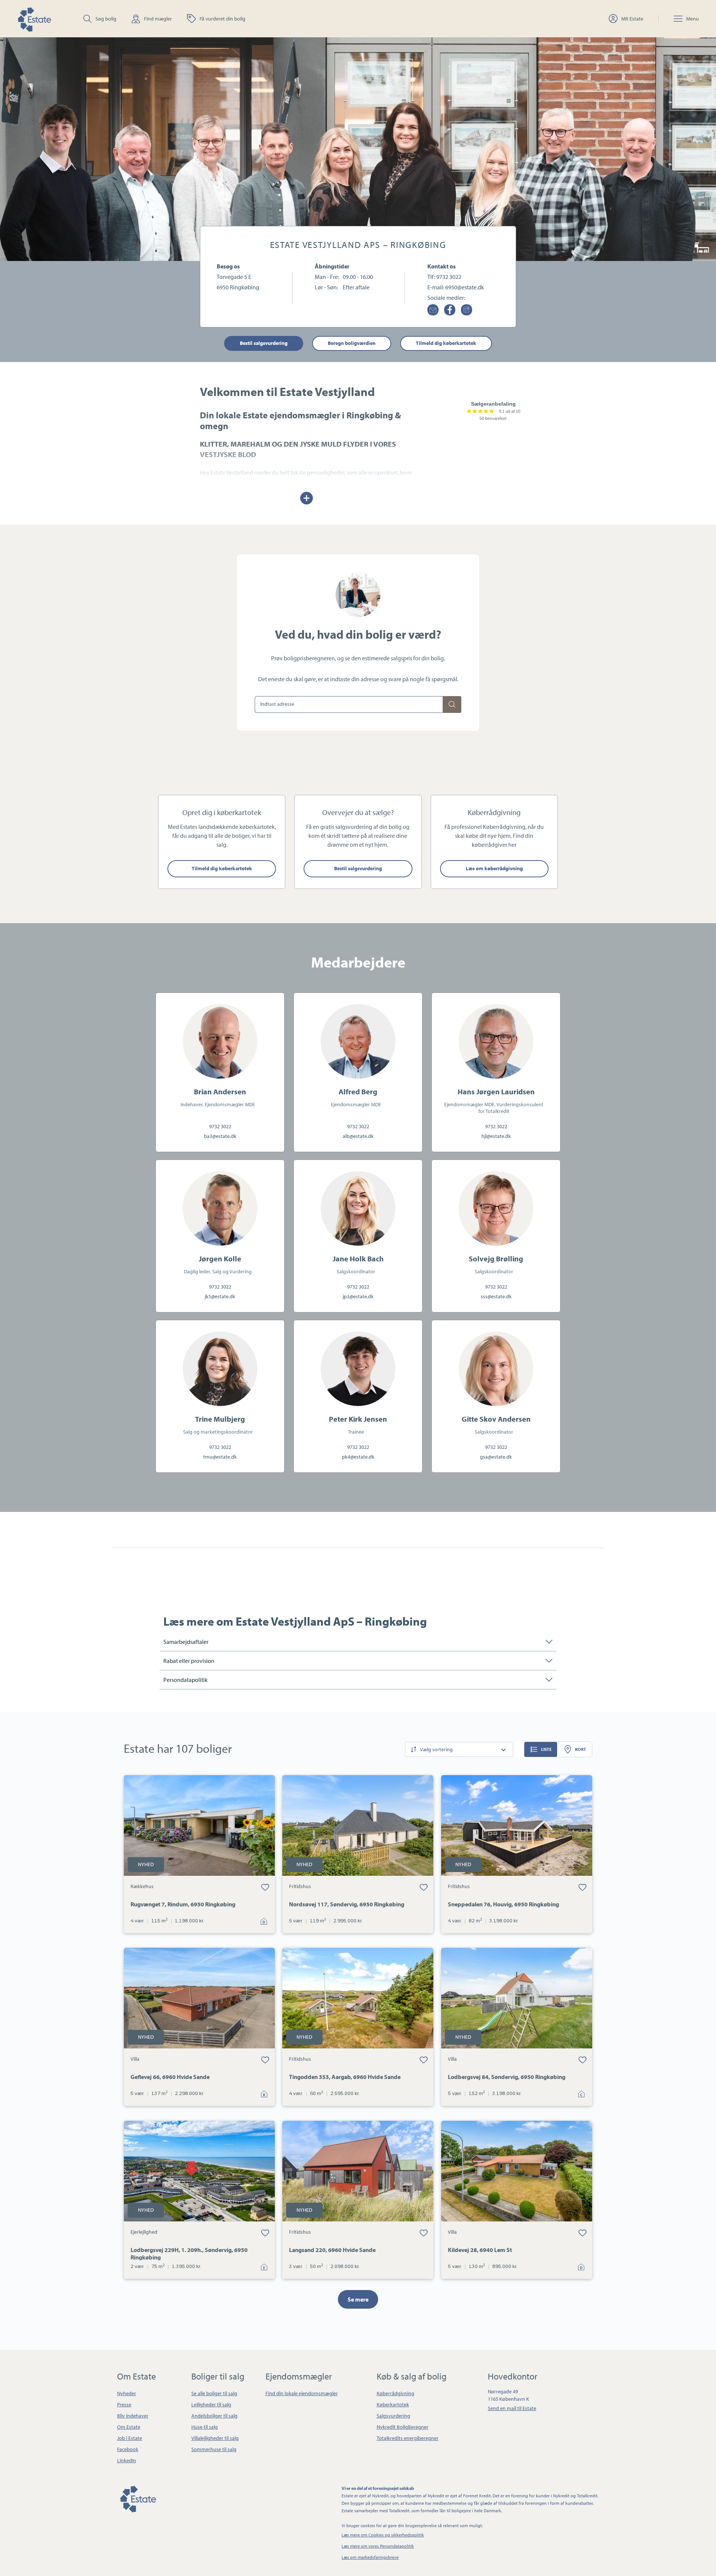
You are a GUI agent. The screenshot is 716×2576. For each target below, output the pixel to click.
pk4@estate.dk (358, 1457)
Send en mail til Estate (512, 2408)
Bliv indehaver (133, 2416)
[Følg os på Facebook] (450, 310)
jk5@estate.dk (220, 1296)
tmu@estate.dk (220, 1457)
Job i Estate (130, 2438)
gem (265, 1887)
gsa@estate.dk (496, 1457)
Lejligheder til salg (211, 2404)
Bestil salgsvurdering (264, 343)
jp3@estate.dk (358, 1296)
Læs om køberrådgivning (494, 868)
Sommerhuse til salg (214, 2449)
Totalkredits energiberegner (408, 2438)
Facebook (128, 2449)
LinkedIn (127, 2460)
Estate (138, 2498)
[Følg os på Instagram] (467, 310)
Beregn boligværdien (352, 343)
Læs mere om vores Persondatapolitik (378, 2546)
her (512, 844)
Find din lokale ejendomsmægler (302, 2393)
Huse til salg (205, 2427)
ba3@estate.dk (220, 1136)
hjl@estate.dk (496, 1136)
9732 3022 (449, 277)
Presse (124, 2404)
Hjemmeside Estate (34, 18)
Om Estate (129, 2427)
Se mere (358, 2299)
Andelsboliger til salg (214, 2416)
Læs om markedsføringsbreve (370, 2557)
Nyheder (127, 2393)
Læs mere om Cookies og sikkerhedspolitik (383, 2535)
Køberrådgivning (395, 2393)
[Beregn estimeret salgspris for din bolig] (452, 704)
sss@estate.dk (496, 1296)
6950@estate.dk (465, 287)
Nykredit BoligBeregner (403, 2427)
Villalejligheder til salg (215, 2438)
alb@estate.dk (358, 1136)
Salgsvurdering (393, 2416)
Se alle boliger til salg (214, 2393)
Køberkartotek (393, 2404)
